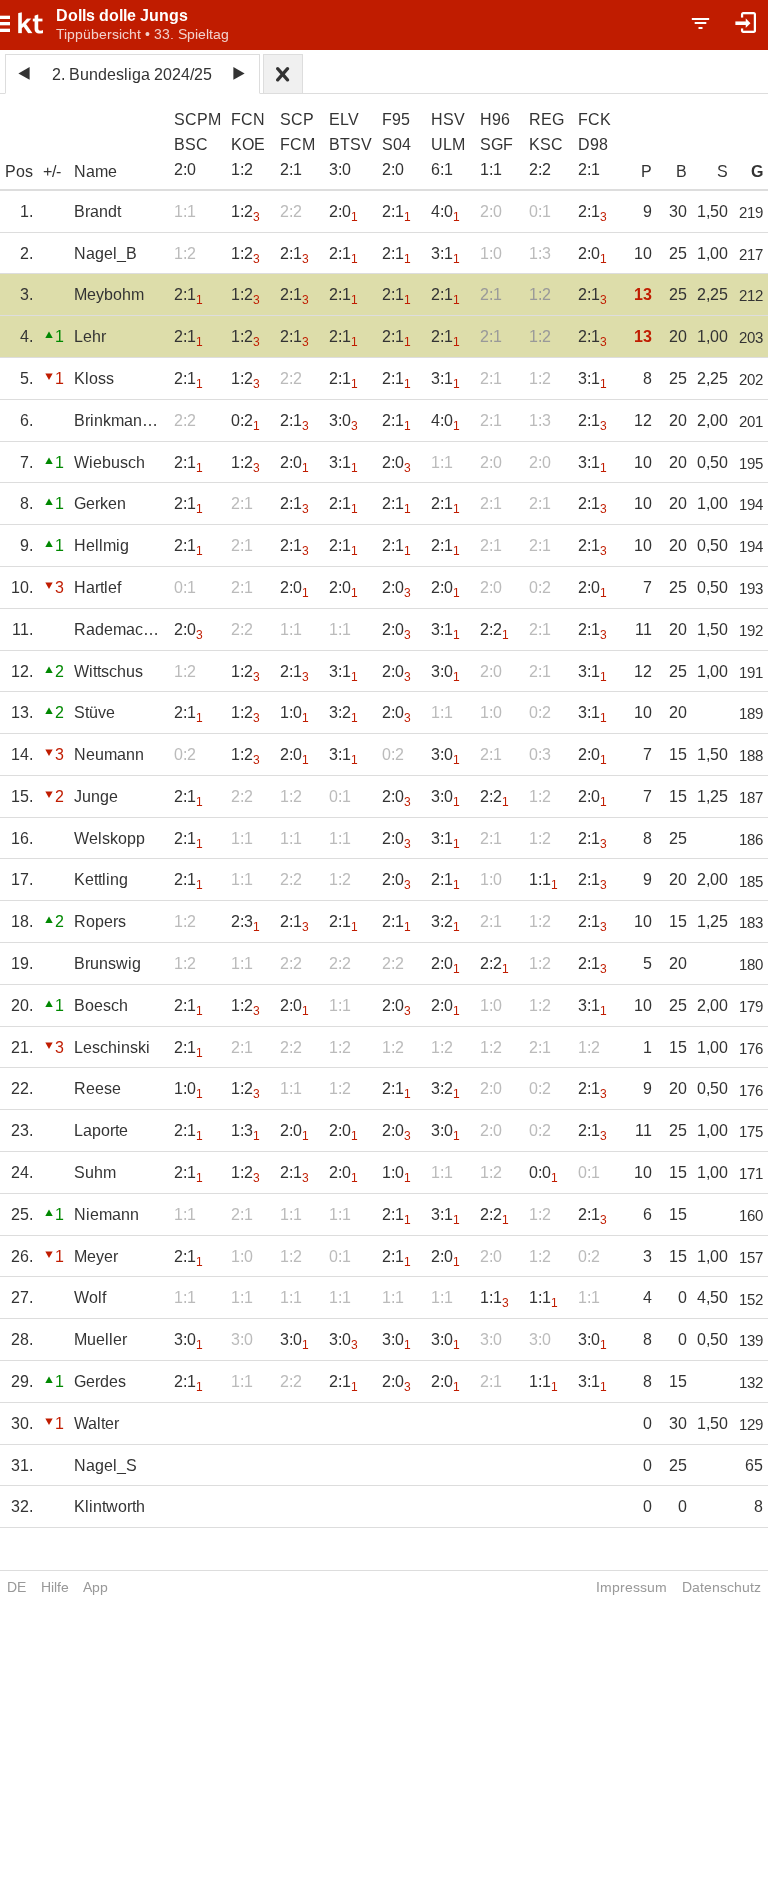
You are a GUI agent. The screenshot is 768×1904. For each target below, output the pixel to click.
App (95, 1587)
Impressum (631, 1587)
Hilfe (55, 1587)
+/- (52, 171)
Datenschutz (721, 1587)
